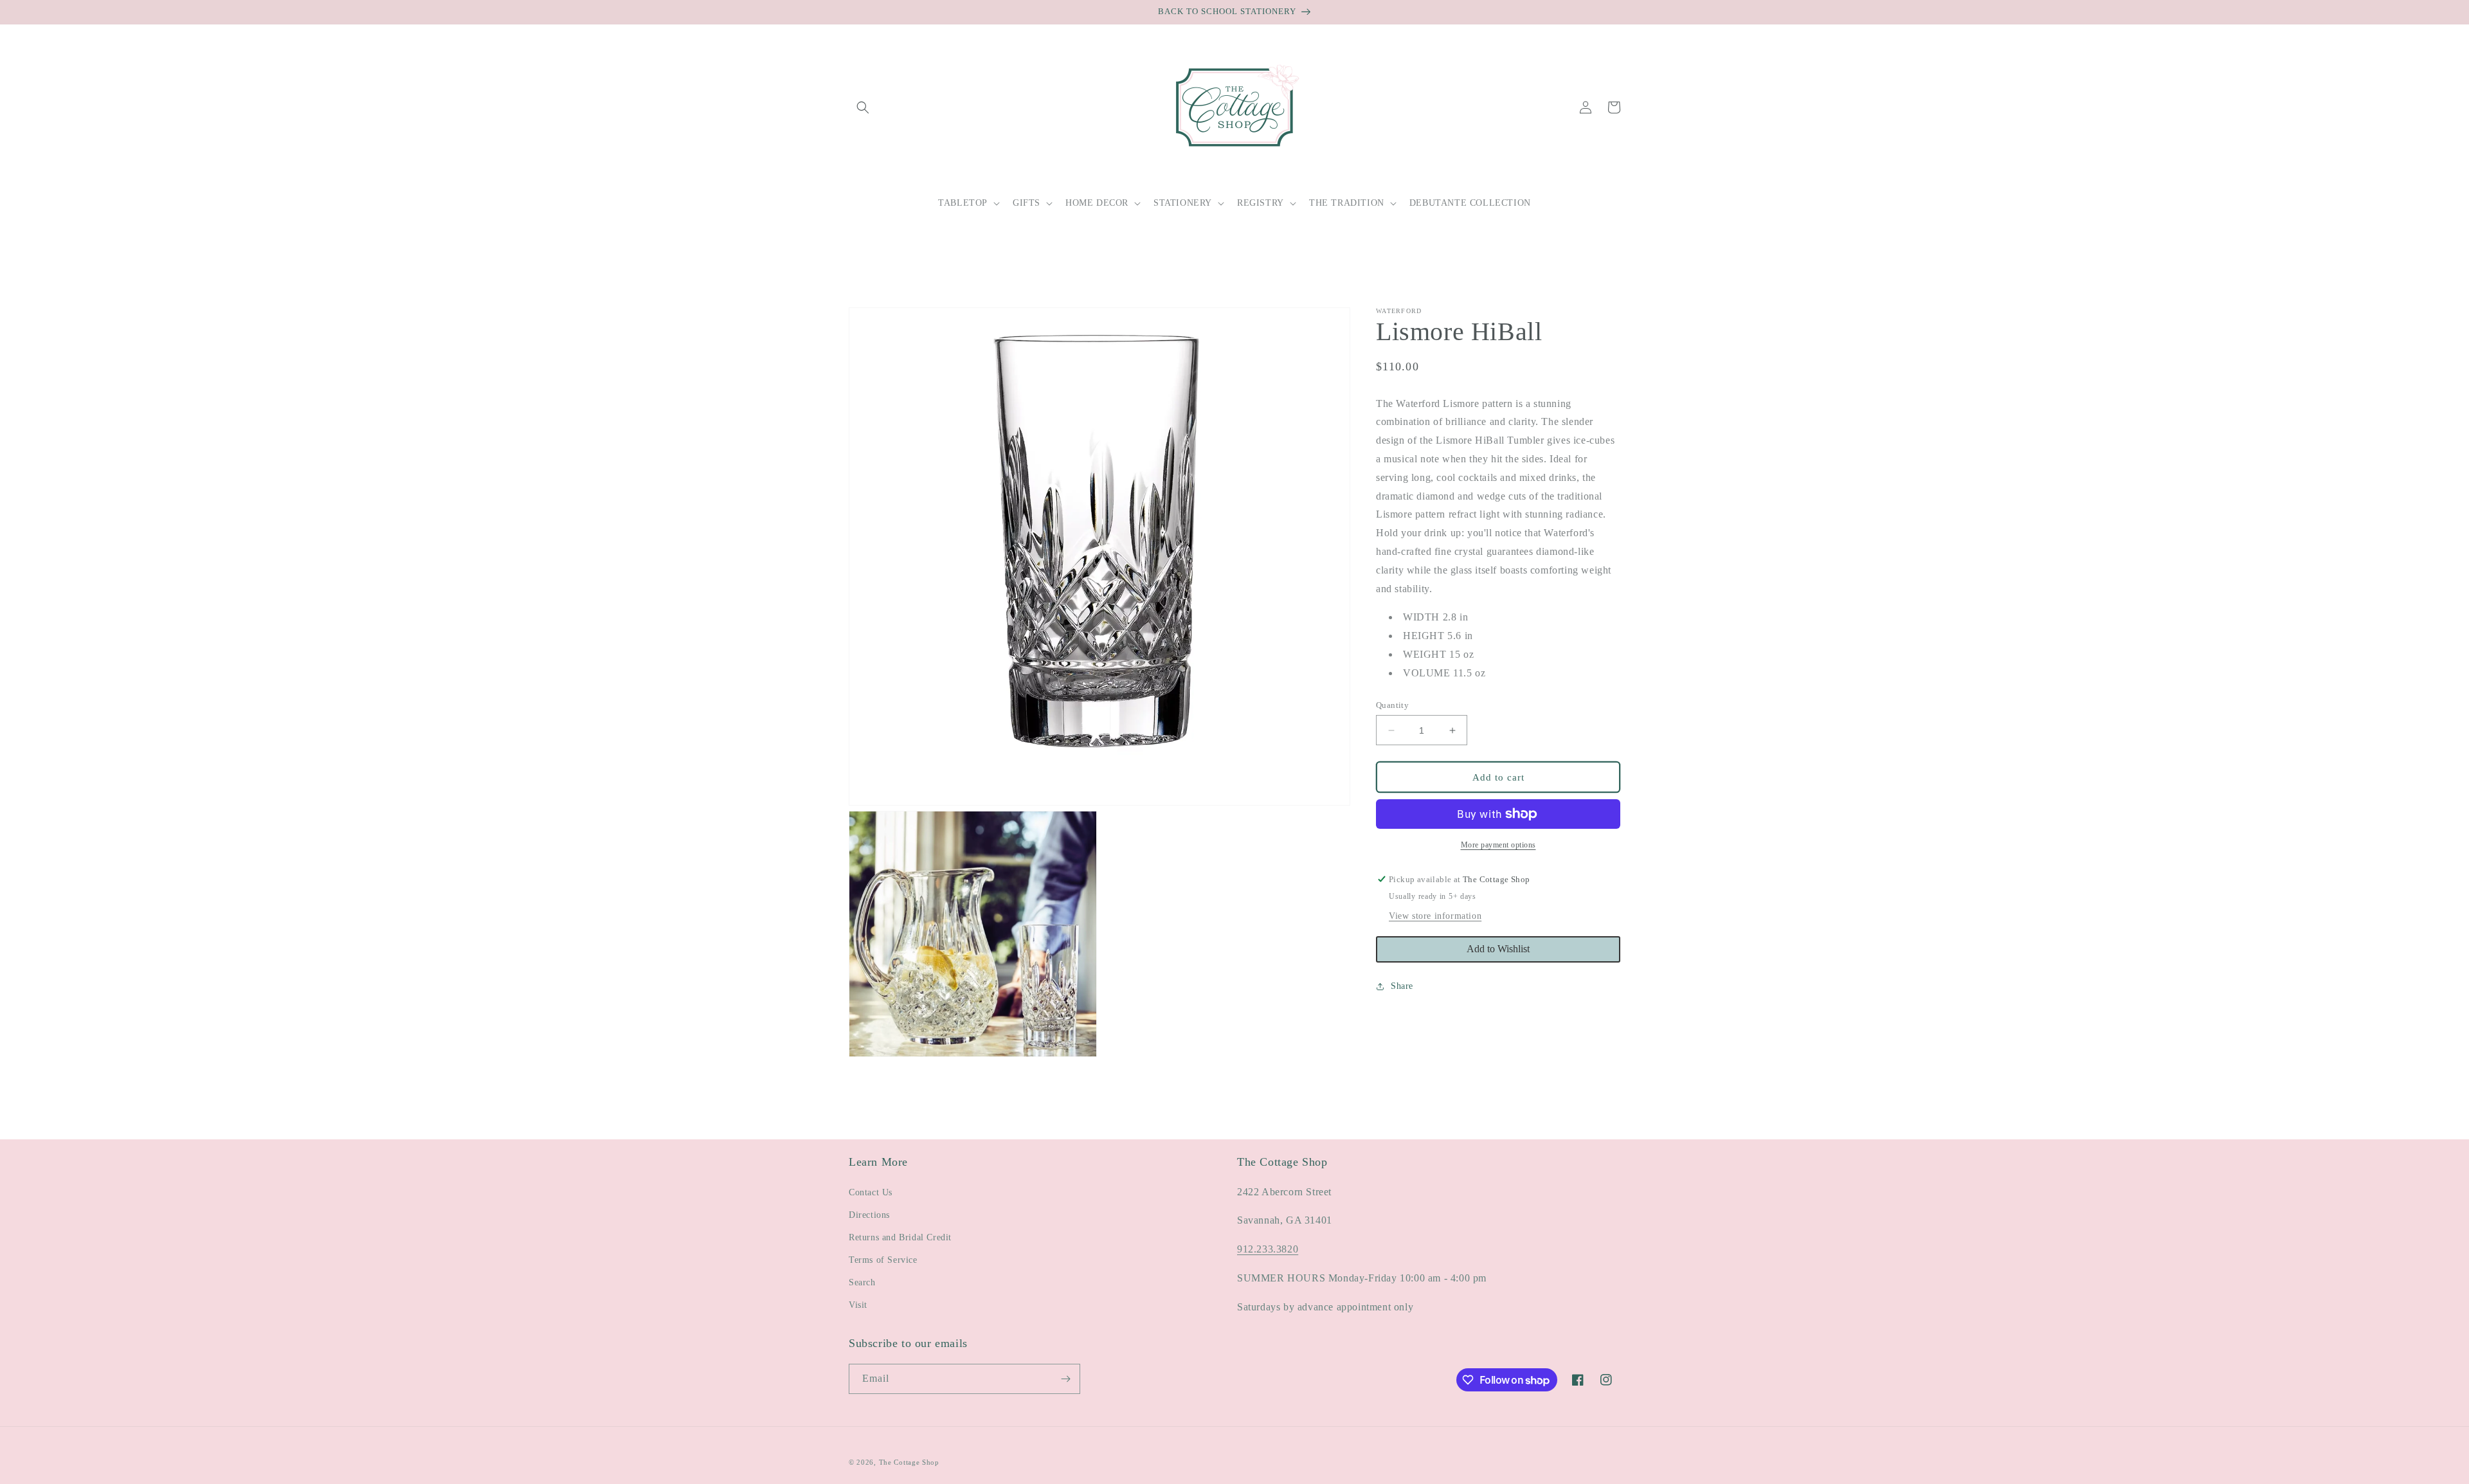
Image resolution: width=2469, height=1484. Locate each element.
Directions (869, 1215)
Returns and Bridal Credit (900, 1237)
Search (862, 1282)
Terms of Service (883, 1260)
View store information (1435, 916)
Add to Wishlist (1498, 949)
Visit (858, 1305)
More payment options (1498, 845)
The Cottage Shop (909, 1462)
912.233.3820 (1268, 1249)
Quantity (1392, 705)
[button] (863, 107)
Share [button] (1402, 986)
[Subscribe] (1065, 1379)
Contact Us (871, 1192)
